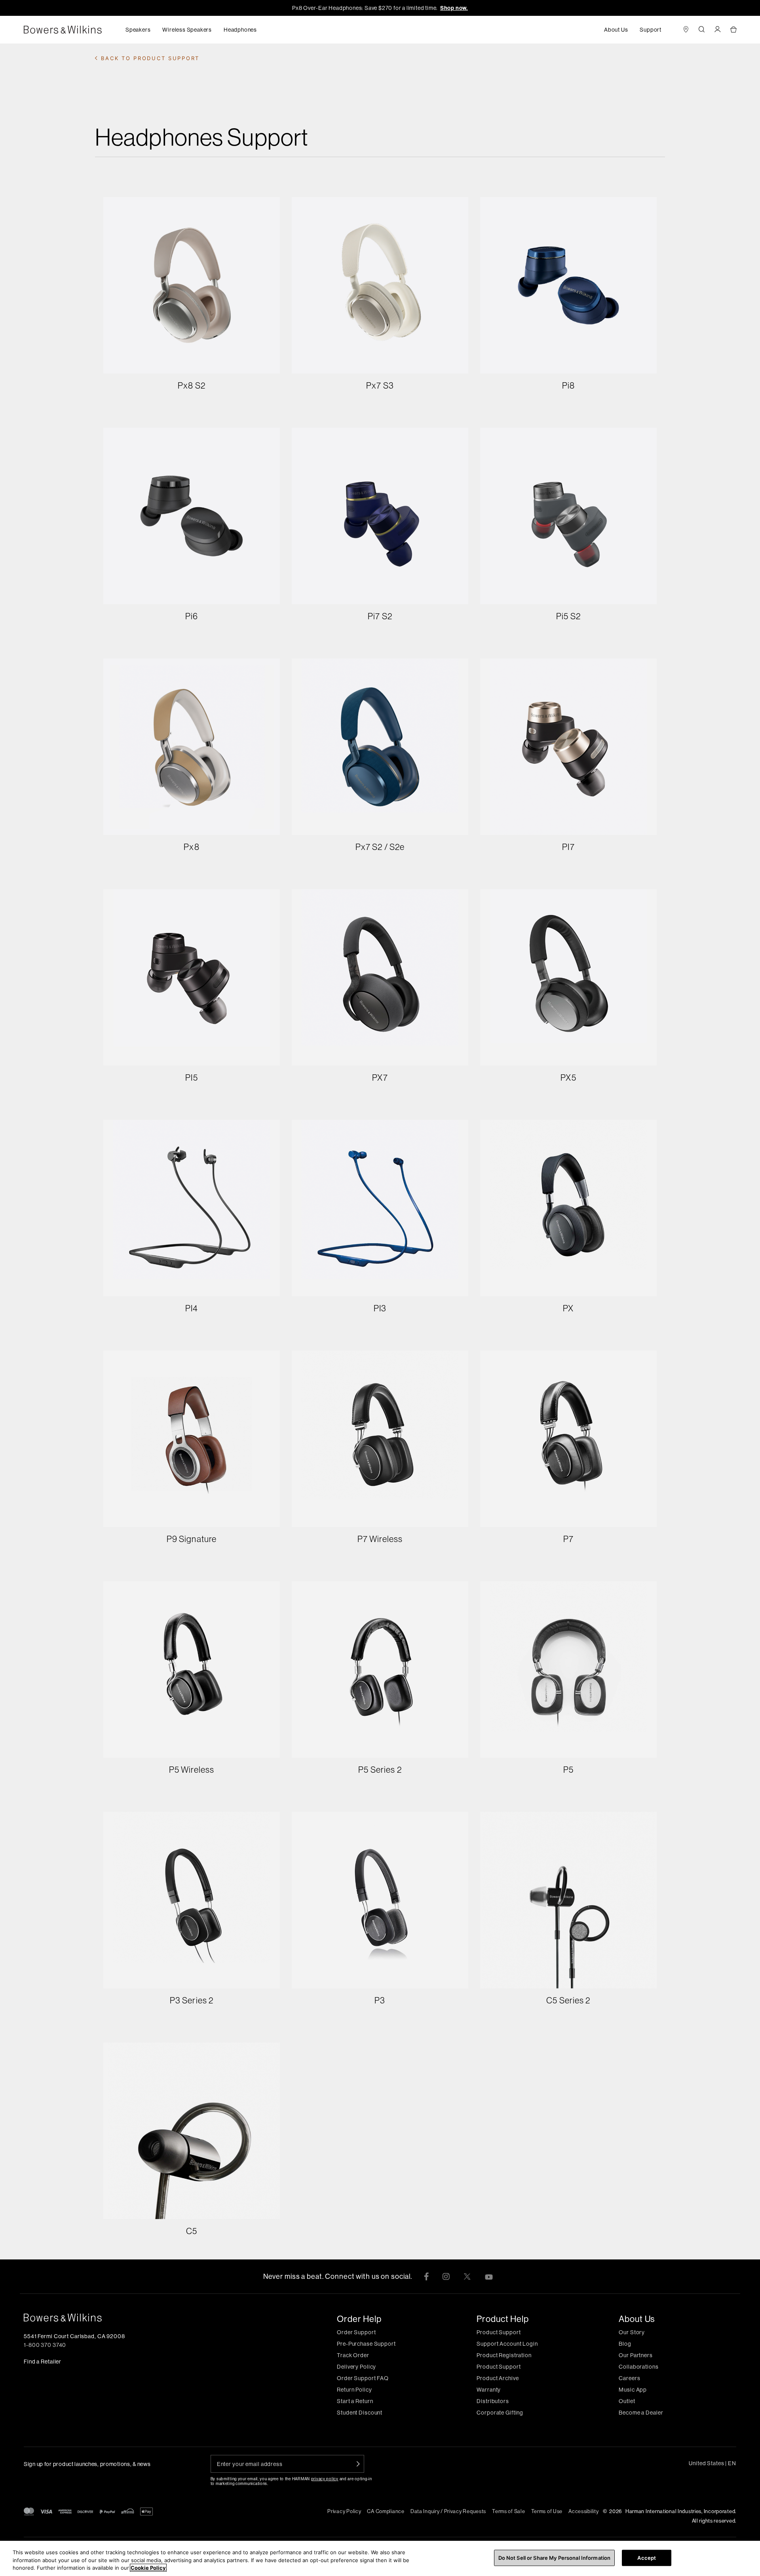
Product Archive (498, 2378)
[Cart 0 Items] (733, 30)
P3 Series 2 (192, 2000)
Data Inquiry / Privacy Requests (448, 2511)
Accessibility (583, 2511)
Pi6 (192, 616)
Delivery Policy (356, 2367)
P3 (380, 2000)
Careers (629, 2378)
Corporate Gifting (500, 2413)
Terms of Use (547, 2511)
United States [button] (712, 2463)
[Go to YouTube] (489, 2276)
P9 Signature (192, 1539)
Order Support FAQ (363, 2378)
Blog (625, 2344)
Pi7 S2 (380, 616)
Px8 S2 (192, 385)
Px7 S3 (380, 385)
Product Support (499, 2332)
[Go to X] (467, 2276)
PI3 (380, 1308)
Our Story (632, 2332)
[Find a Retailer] (686, 30)
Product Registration (504, 2355)
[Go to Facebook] (426, 2276)
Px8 (191, 847)
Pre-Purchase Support (366, 2344)
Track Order (353, 2355)
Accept (647, 2557)
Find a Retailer (43, 2362)
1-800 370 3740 (45, 2345)
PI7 (568, 847)
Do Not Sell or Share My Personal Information (555, 2557)
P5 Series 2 (380, 1770)
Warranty (489, 2390)
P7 (568, 1539)
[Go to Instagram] (446, 2276)
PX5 (568, 1077)
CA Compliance (386, 2511)
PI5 (191, 1077)
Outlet (627, 2401)
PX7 (380, 1077)
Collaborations (638, 2367)
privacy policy (325, 2479)
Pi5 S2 (568, 616)
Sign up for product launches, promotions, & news (87, 2464)
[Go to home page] (140, 2318)
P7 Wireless (380, 1539)
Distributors (493, 2401)
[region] (380, 2558)
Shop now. (454, 8)
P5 (568, 1770)
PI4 (192, 1308)
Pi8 (568, 385)
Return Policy (354, 2390)
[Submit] (358, 2464)
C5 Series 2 (568, 2000)
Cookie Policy (148, 2568)
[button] (138, 30)
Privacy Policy (344, 2511)
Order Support (356, 2332)
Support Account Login (507, 2344)
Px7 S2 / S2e (380, 847)
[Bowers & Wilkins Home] (75, 30)
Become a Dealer (641, 2413)
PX (568, 1308)
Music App (633, 2390)
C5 (192, 2231)
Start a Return (355, 2401)
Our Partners (636, 2355)
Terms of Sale (508, 2511)
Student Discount (360, 2413)
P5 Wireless (192, 1770)
